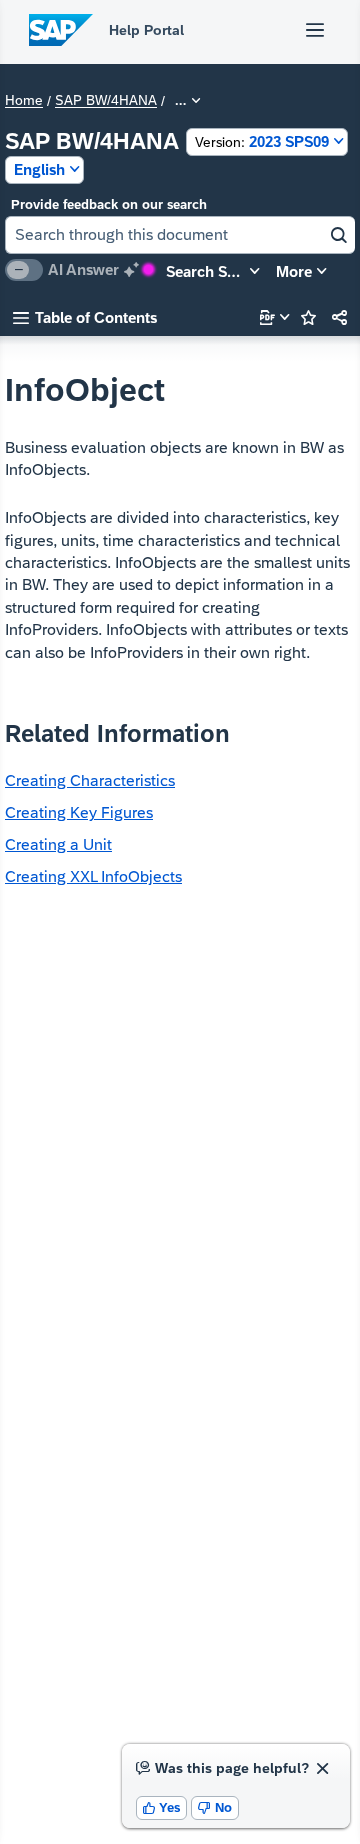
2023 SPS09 (262, 141)
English (39, 169)
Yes (162, 1807)
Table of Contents (85, 317)
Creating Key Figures (79, 812)
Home (24, 101)
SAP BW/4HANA (106, 101)
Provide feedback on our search (109, 204)
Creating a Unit (58, 844)
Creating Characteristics (90, 780)
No (215, 1807)
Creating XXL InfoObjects (93, 876)
